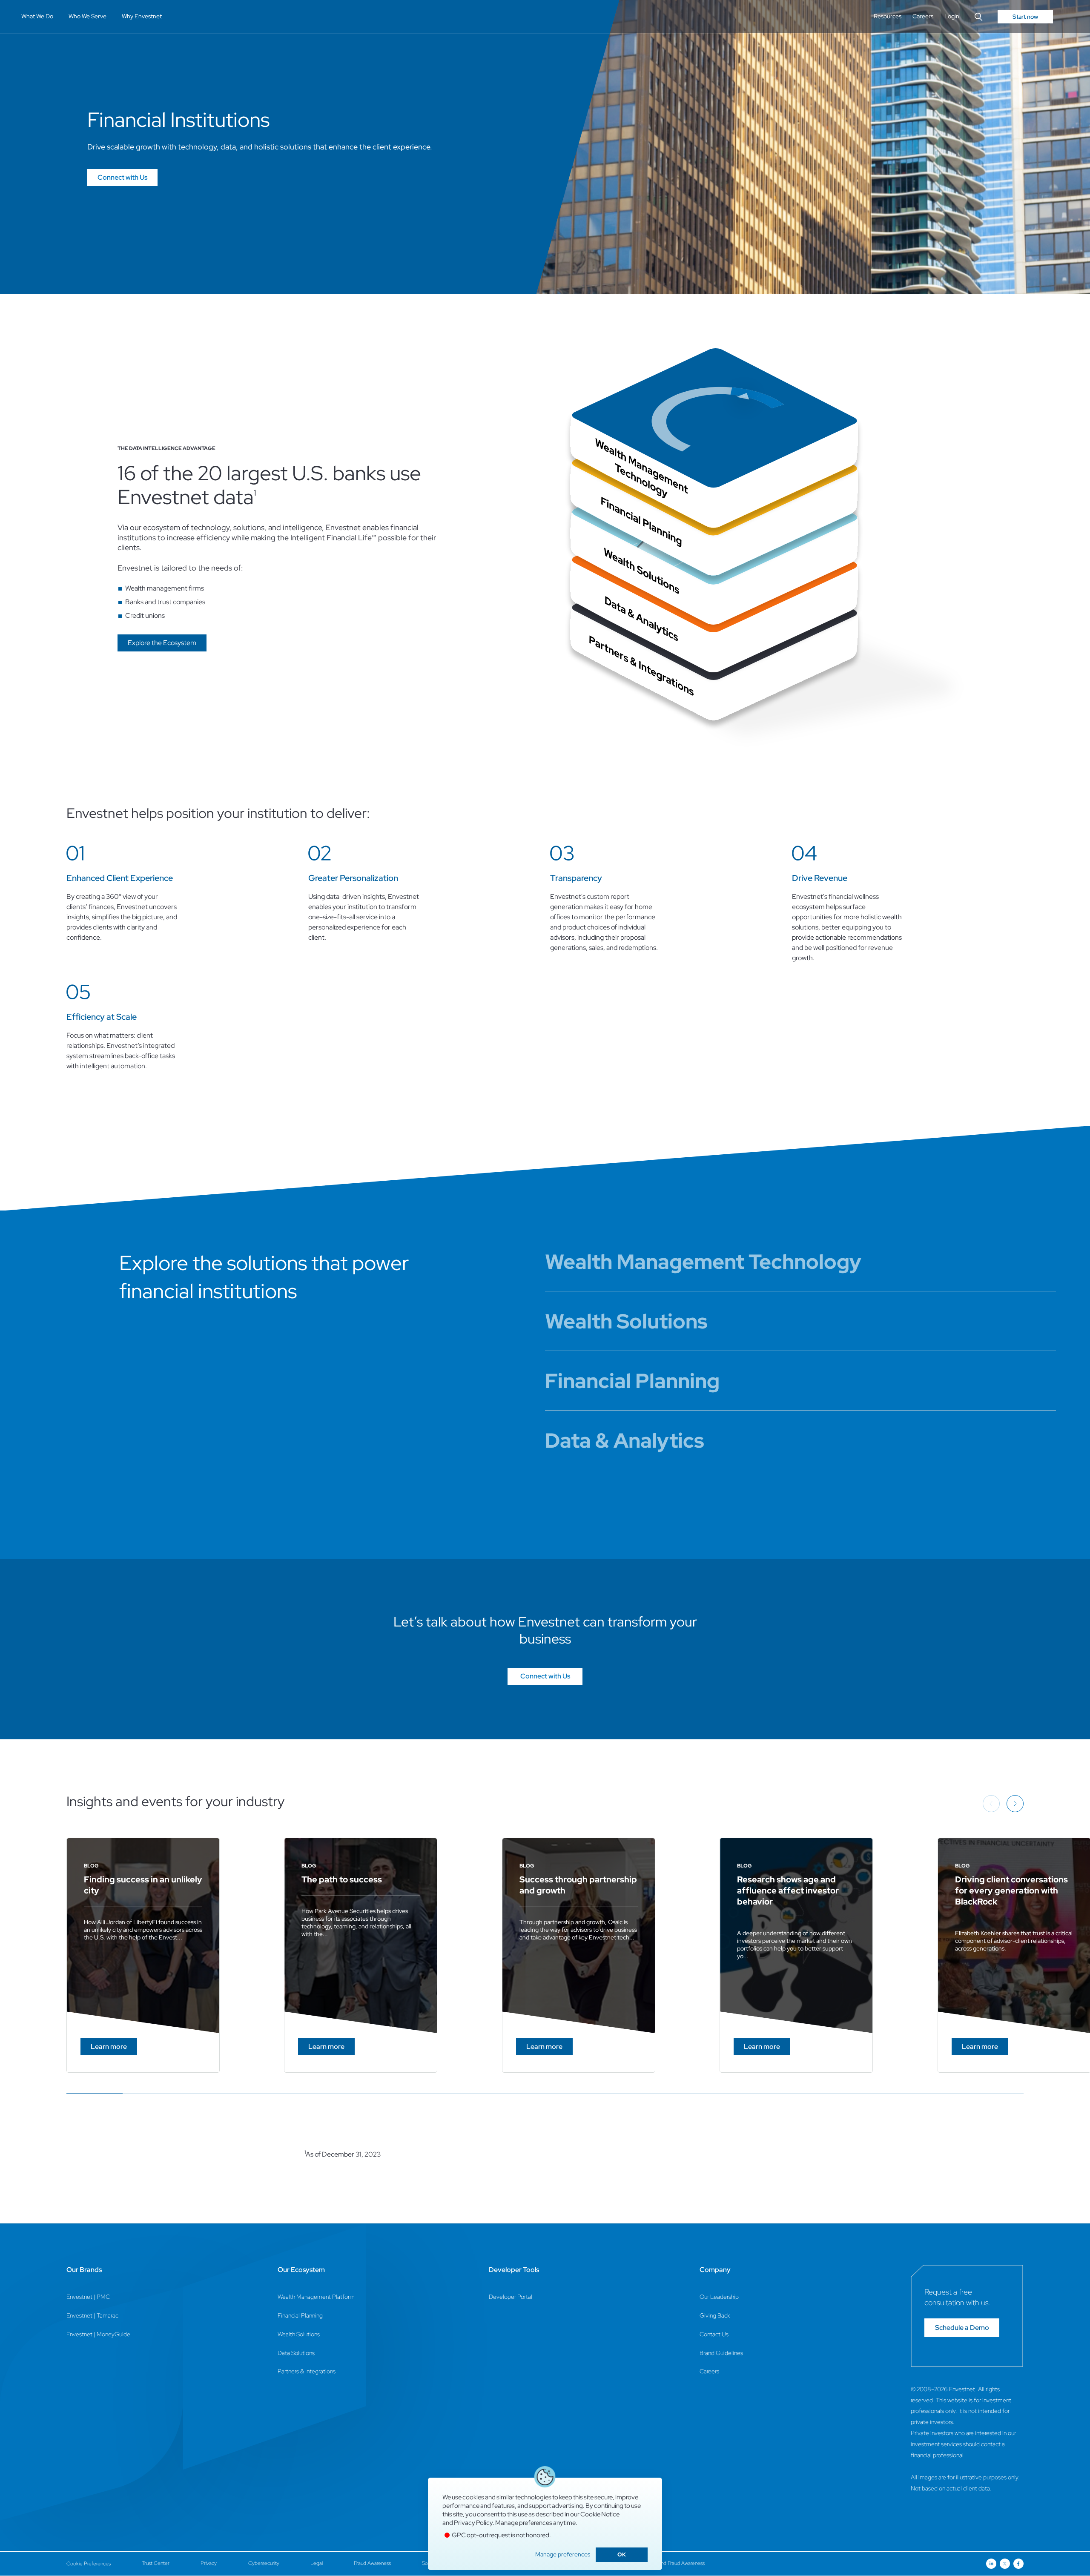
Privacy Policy (473, 2523)
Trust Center (156, 2563)
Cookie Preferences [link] (89, 2564)
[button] (162, 643)
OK (622, 2554)
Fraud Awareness (372, 2563)
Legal (317, 2563)
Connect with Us (122, 177)
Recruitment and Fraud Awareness (667, 2563)
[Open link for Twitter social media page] (1005, 2564)
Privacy (209, 2563)
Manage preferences (563, 2554)
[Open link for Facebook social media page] (1018, 2564)
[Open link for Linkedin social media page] (991, 2564)
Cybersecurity (264, 2563)
